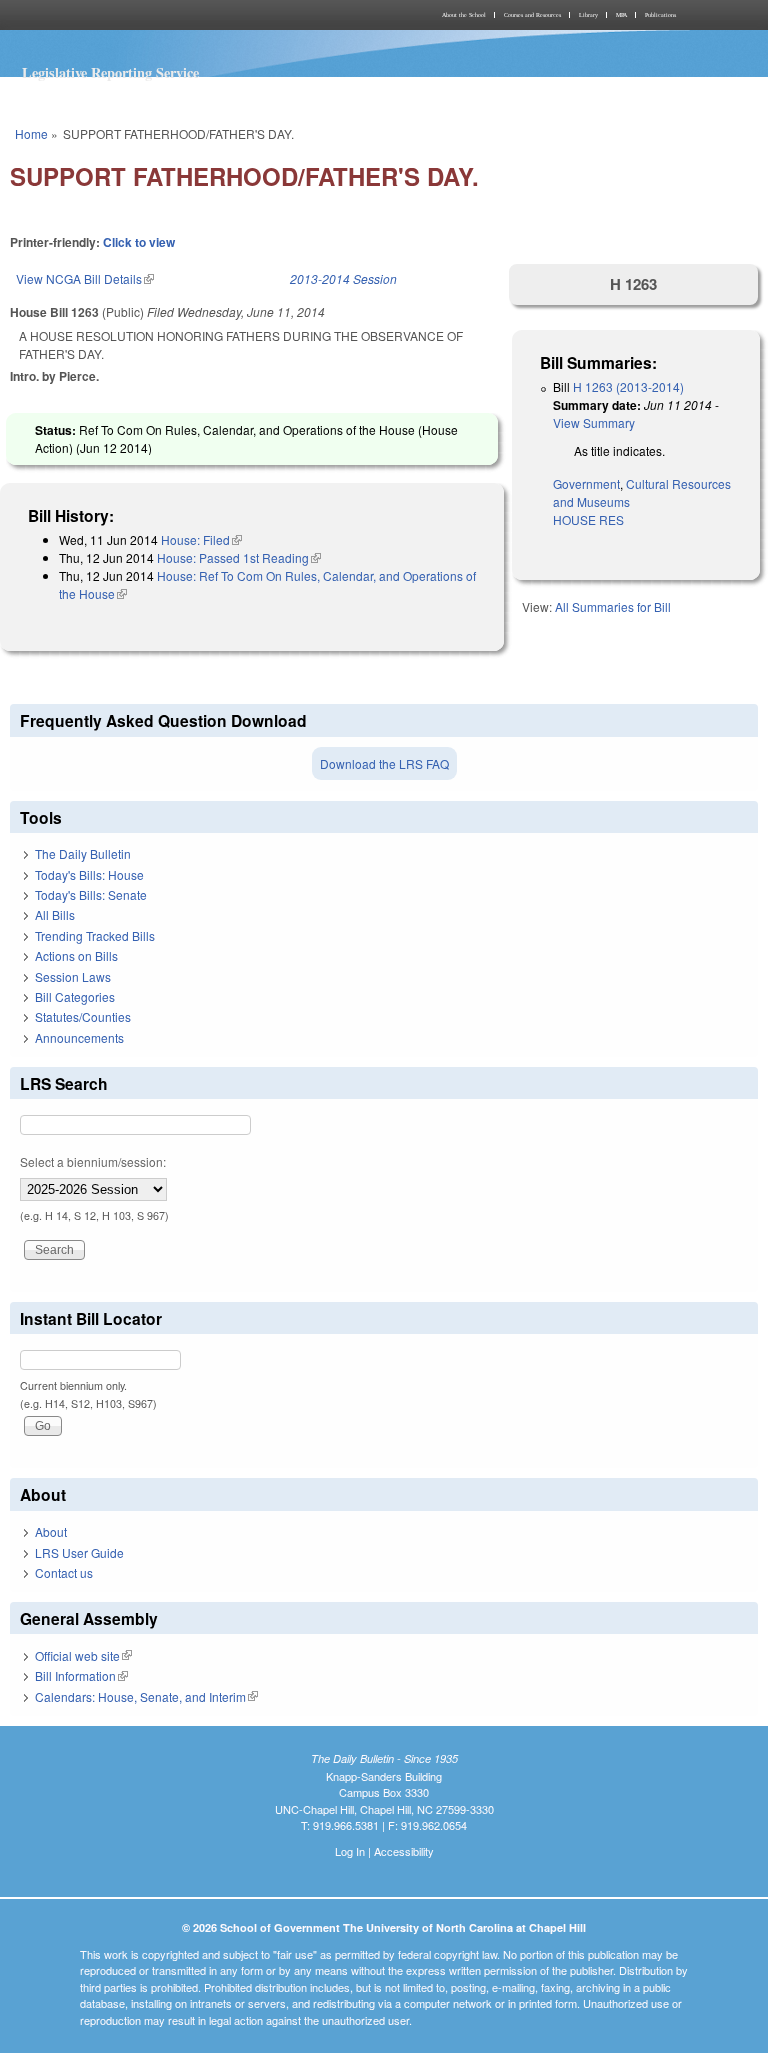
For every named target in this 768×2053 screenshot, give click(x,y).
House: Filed (201, 539)
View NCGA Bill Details (85, 278)
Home (31, 133)
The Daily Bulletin (83, 853)
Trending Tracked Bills (95, 935)
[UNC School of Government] (194, 15)
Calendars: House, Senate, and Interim (146, 1696)
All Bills (55, 914)
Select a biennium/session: (93, 1161)
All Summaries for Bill (613, 606)
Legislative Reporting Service (110, 72)
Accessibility (404, 1851)
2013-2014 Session (343, 278)
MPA (621, 15)
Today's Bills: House (89, 874)
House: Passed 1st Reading (239, 557)
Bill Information (81, 1675)
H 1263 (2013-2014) (628, 386)
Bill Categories (75, 996)
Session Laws (73, 976)
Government (586, 483)
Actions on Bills (76, 955)
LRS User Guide (79, 1552)
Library (588, 15)
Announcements (79, 1037)
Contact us (64, 1572)
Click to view (139, 242)
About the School (464, 15)
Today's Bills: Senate (91, 894)
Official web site (83, 1655)
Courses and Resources (532, 15)
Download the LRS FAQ (384, 763)
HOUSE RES (588, 519)
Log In (350, 1851)
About (51, 1531)
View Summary (594, 422)
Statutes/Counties (83, 1016)
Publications (660, 15)
